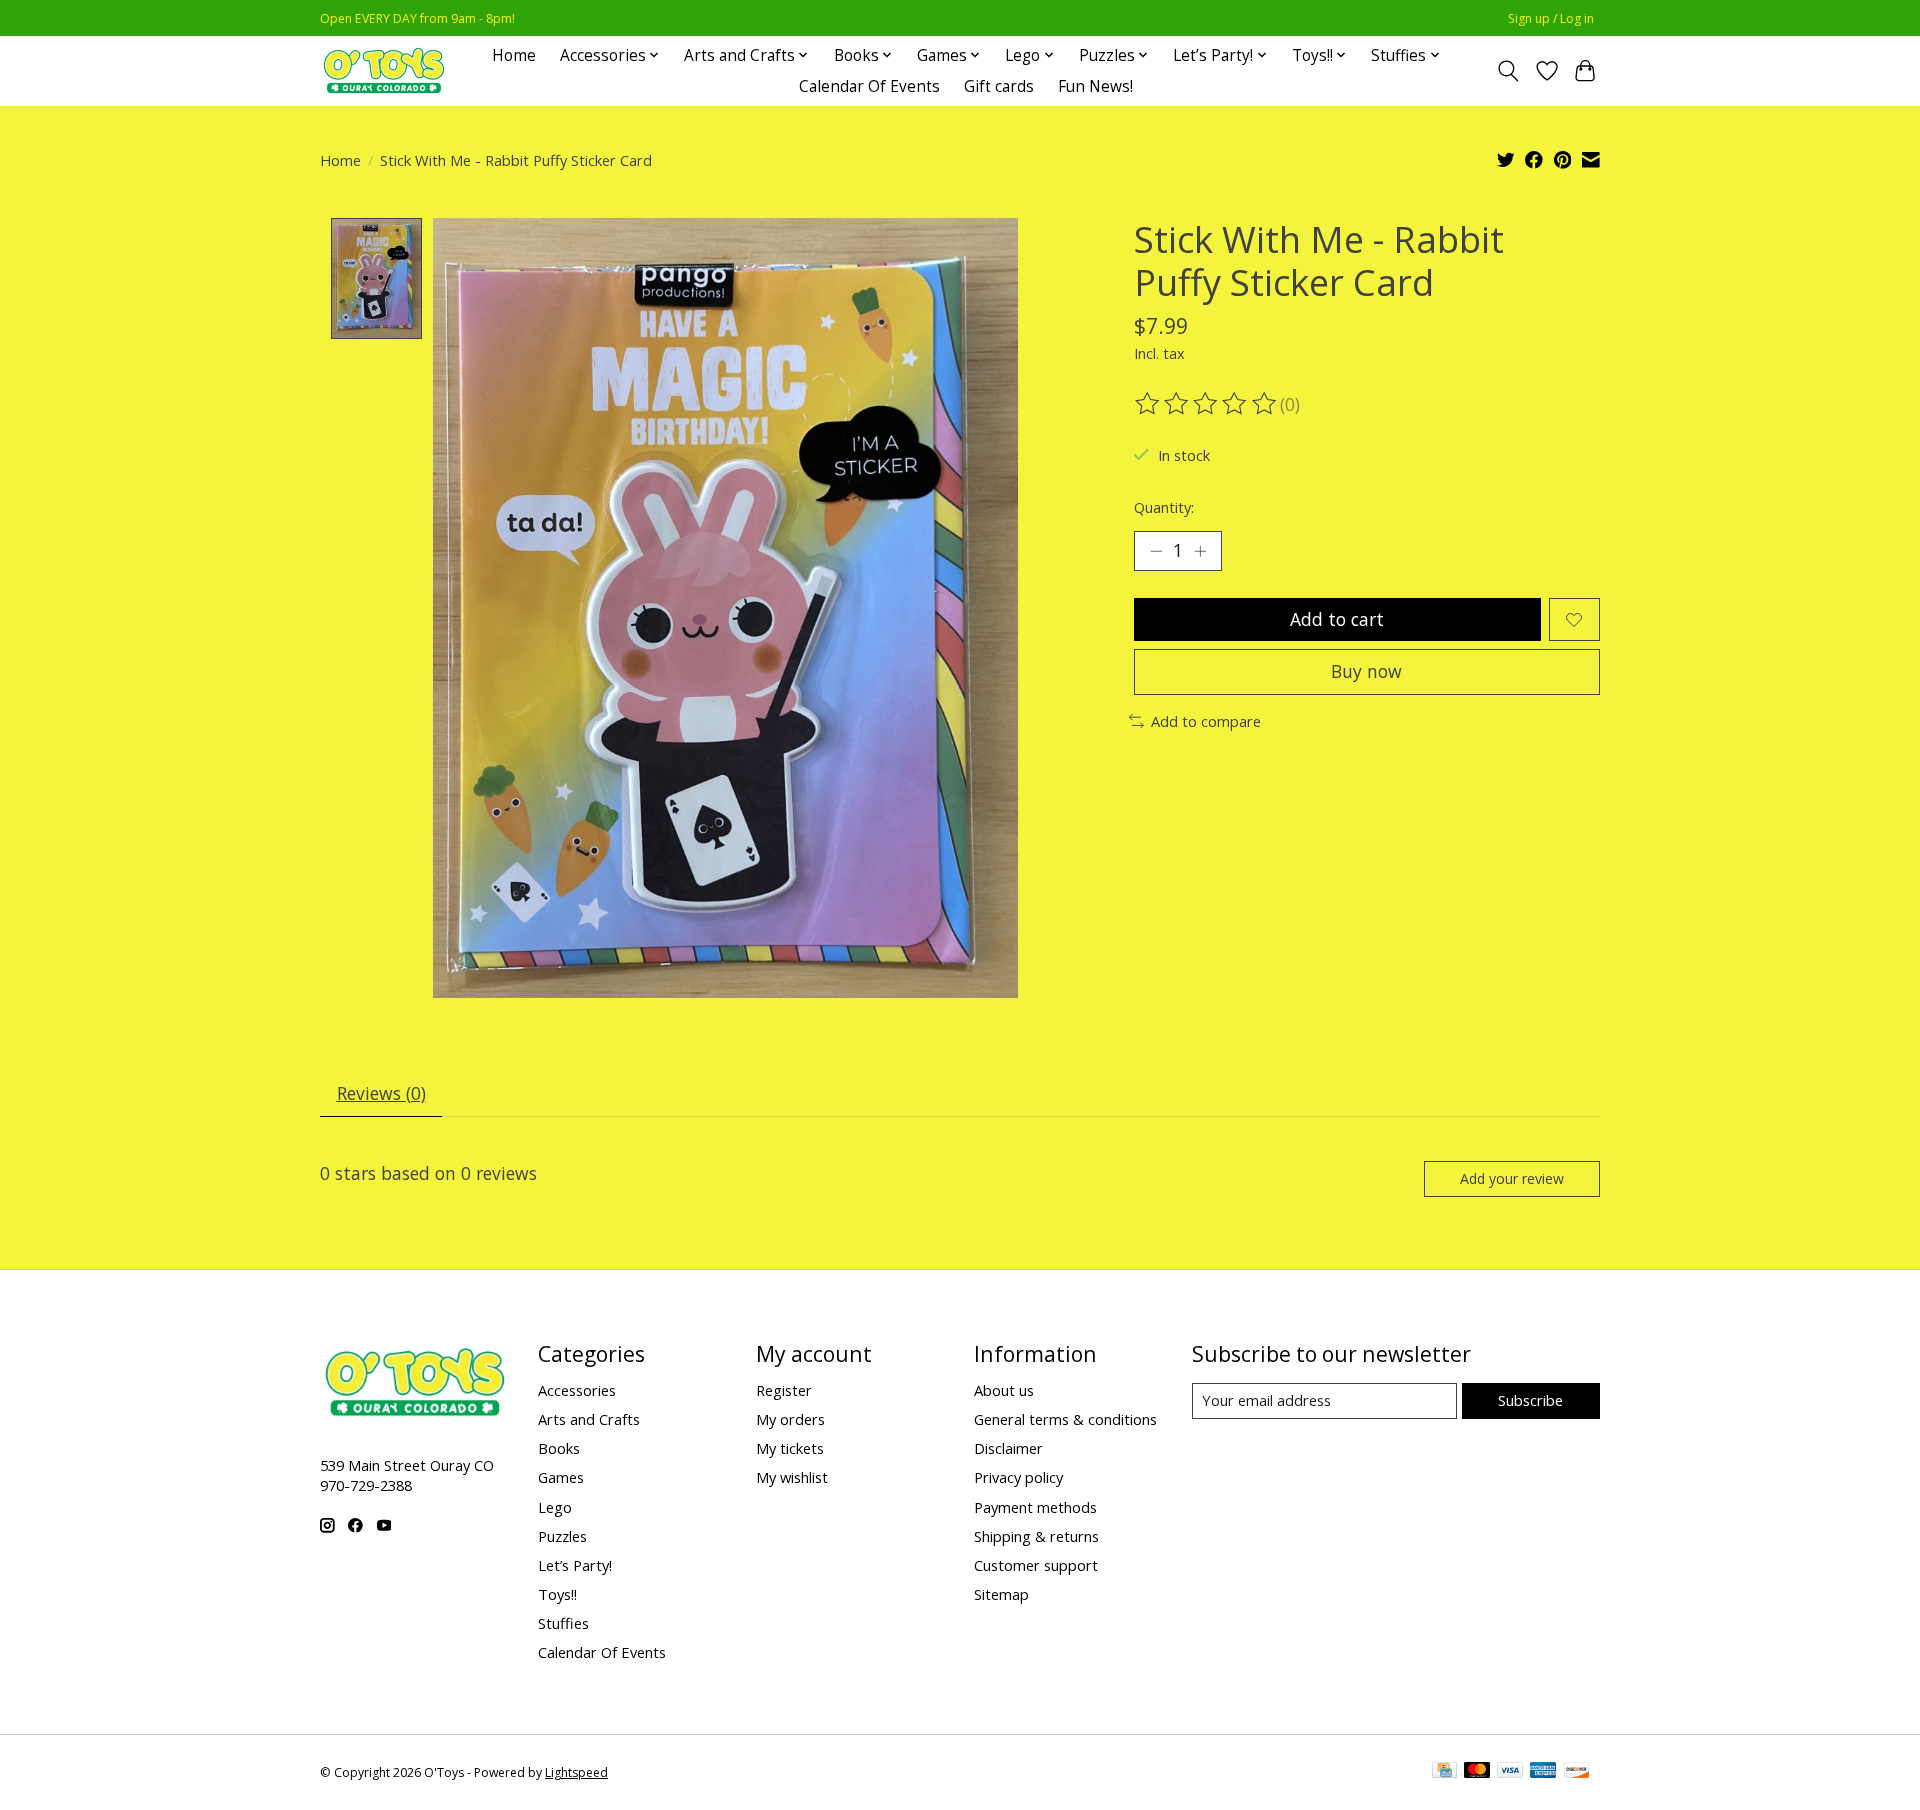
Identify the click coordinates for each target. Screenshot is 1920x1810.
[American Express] (1543, 1772)
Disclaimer (1008, 1448)
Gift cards (999, 86)
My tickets (790, 1448)
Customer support (1036, 1565)
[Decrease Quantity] (1156, 551)
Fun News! (1095, 86)
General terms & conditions (1065, 1419)
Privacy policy (1018, 1477)
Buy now (1366, 671)
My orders (790, 1419)
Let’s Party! (575, 1565)
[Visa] (1510, 1772)
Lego (555, 1507)
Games (561, 1477)
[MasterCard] (1477, 1772)
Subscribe (1530, 1400)
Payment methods (1035, 1507)
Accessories (577, 1390)
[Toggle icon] (1508, 71)
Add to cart (1337, 619)
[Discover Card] (1577, 1772)
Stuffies (563, 1623)
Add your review (1512, 1178)
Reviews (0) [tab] (381, 1093)
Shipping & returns (1036, 1536)
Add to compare (1206, 721)
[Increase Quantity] (1200, 551)
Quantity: (1164, 507)
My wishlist (792, 1477)
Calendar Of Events (869, 86)
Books (559, 1448)
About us (1004, 1390)
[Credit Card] (1444, 1772)
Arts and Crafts (589, 1419)
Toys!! (557, 1594)
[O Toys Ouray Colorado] (384, 70)
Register (784, 1390)
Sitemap (1001, 1594)
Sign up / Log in (1551, 18)
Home (514, 55)
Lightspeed (576, 1772)
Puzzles (562, 1536)
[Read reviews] (1207, 404)
